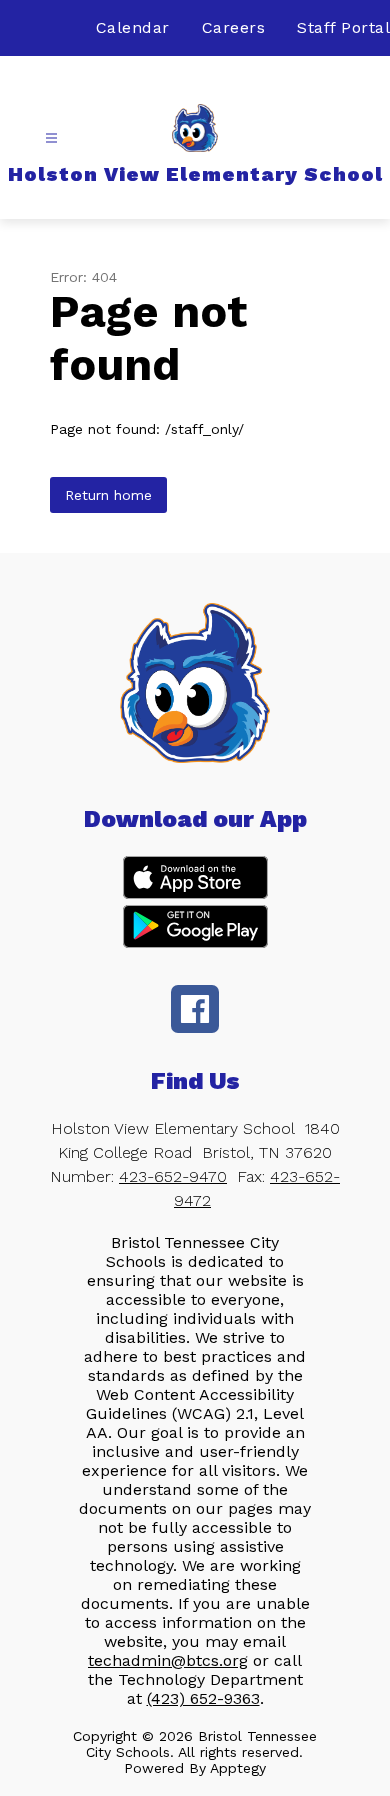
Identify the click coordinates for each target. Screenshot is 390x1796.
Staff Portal (343, 27)
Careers (234, 27)
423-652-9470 (173, 1176)
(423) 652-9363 (203, 1698)
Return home (108, 495)
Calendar (133, 27)
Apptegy (238, 1768)
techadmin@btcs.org (168, 1660)
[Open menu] (51, 138)
